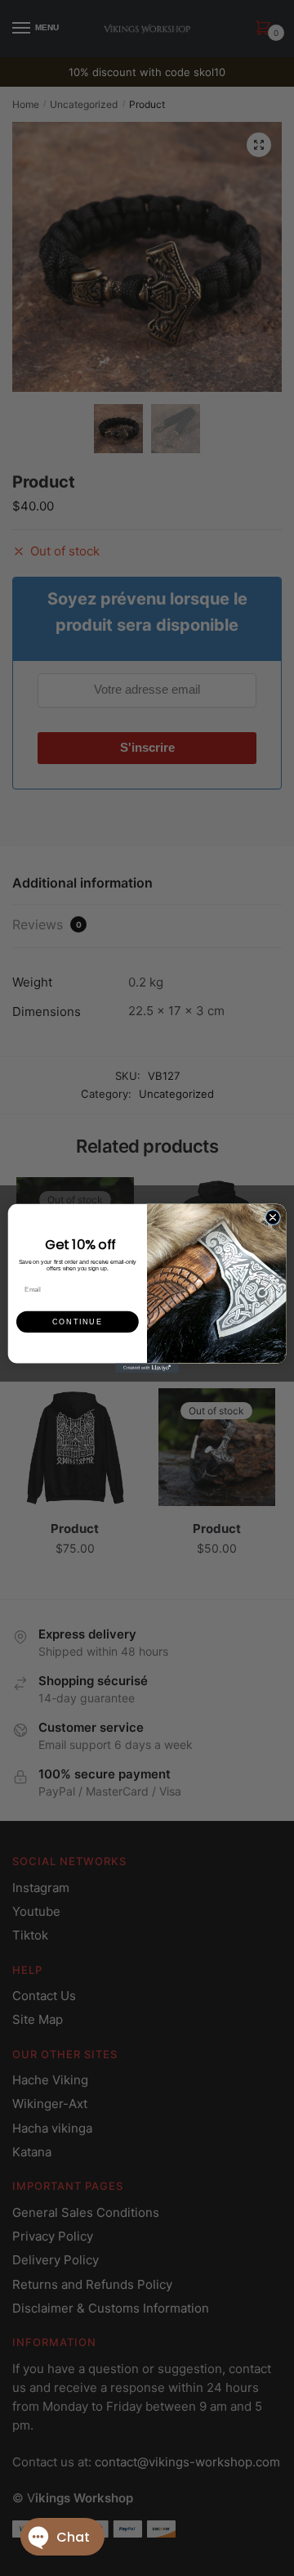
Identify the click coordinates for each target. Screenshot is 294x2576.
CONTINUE (77, 1321)
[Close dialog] (272, 1217)
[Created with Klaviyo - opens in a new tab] (147, 1368)
